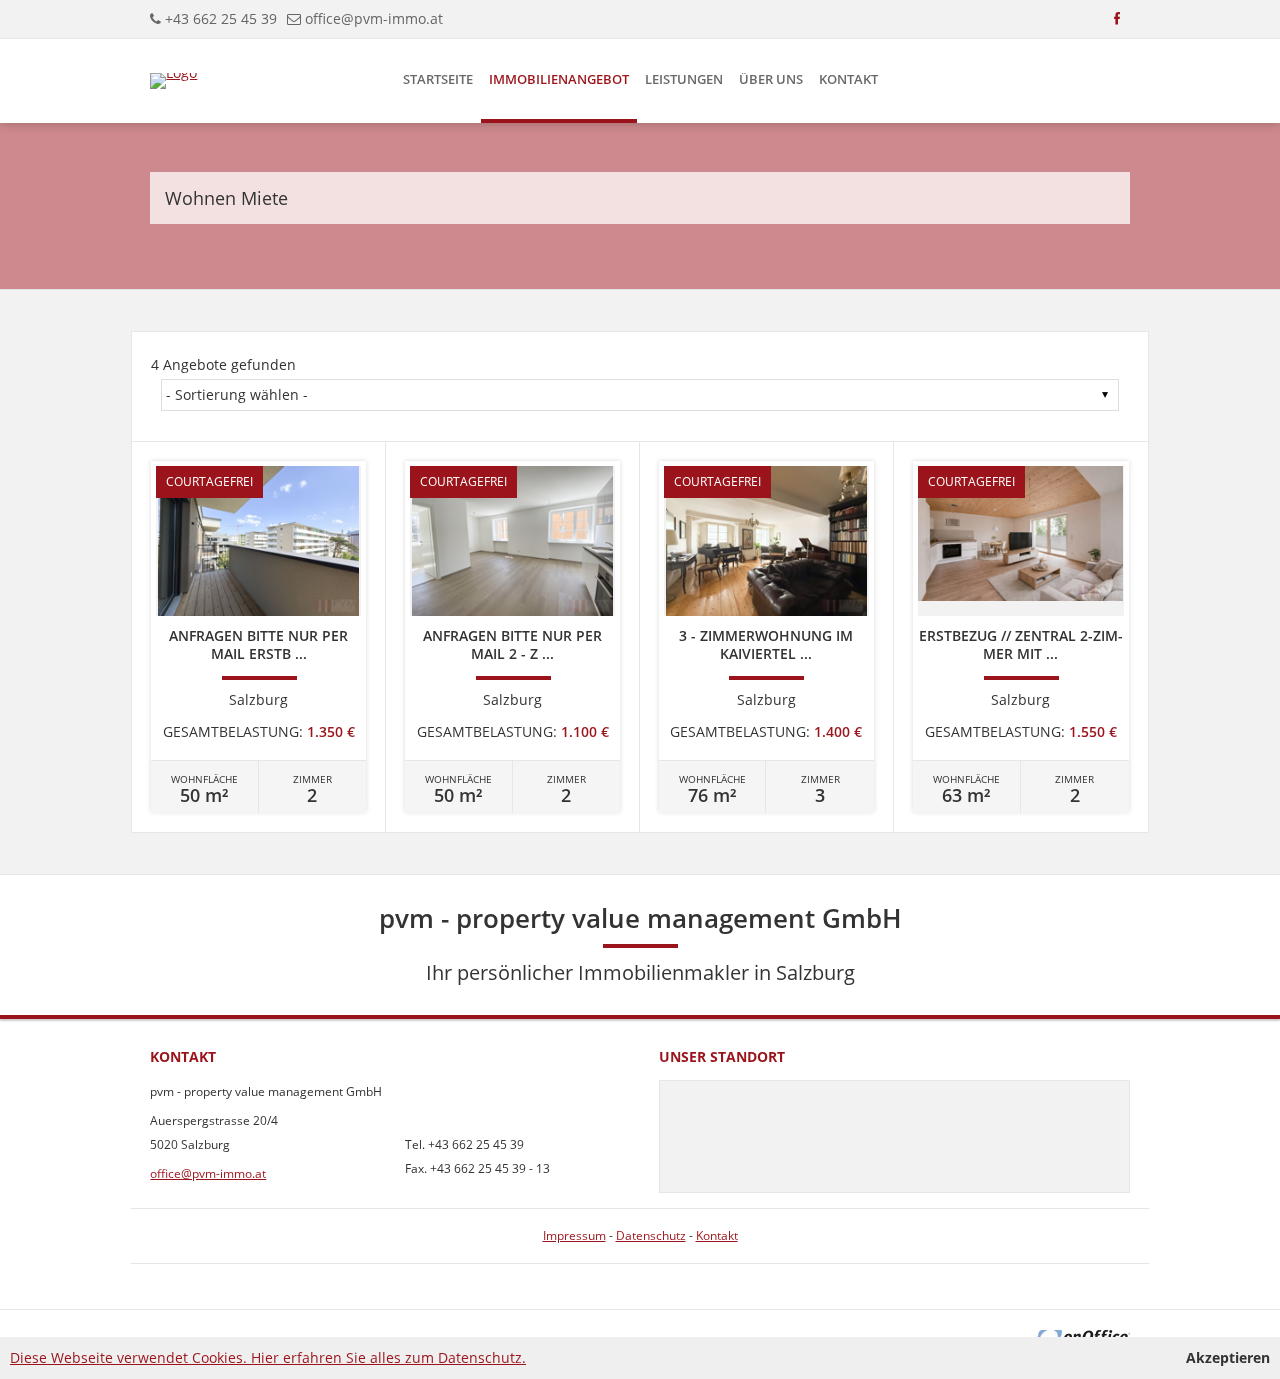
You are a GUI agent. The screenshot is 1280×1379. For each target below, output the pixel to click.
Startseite (438, 79)
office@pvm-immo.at (374, 18)
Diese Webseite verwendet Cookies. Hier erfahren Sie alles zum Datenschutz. (268, 1357)
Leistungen (684, 79)
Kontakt (848, 79)
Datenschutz (651, 1235)
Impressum (574, 1235)
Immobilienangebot (559, 79)
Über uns (771, 79)
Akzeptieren (1228, 1357)
